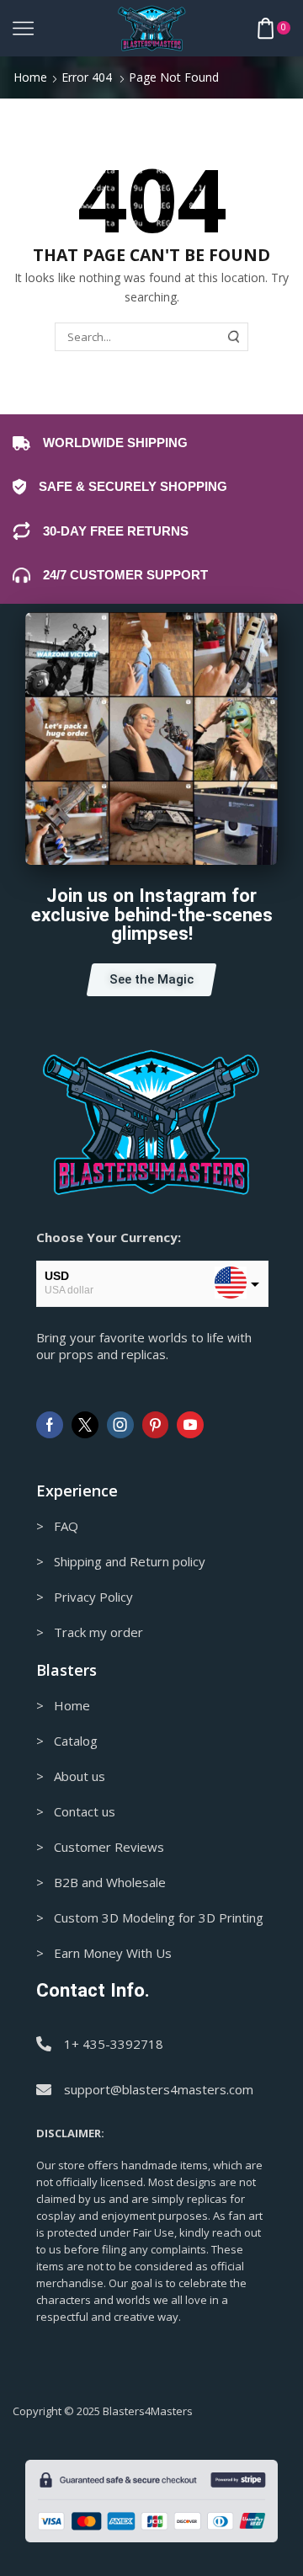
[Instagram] (120, 1425)
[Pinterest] (155, 1425)
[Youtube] (190, 1425)
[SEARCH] (234, 337)
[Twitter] (85, 1425)
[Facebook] (50, 1425)
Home (30, 77)
